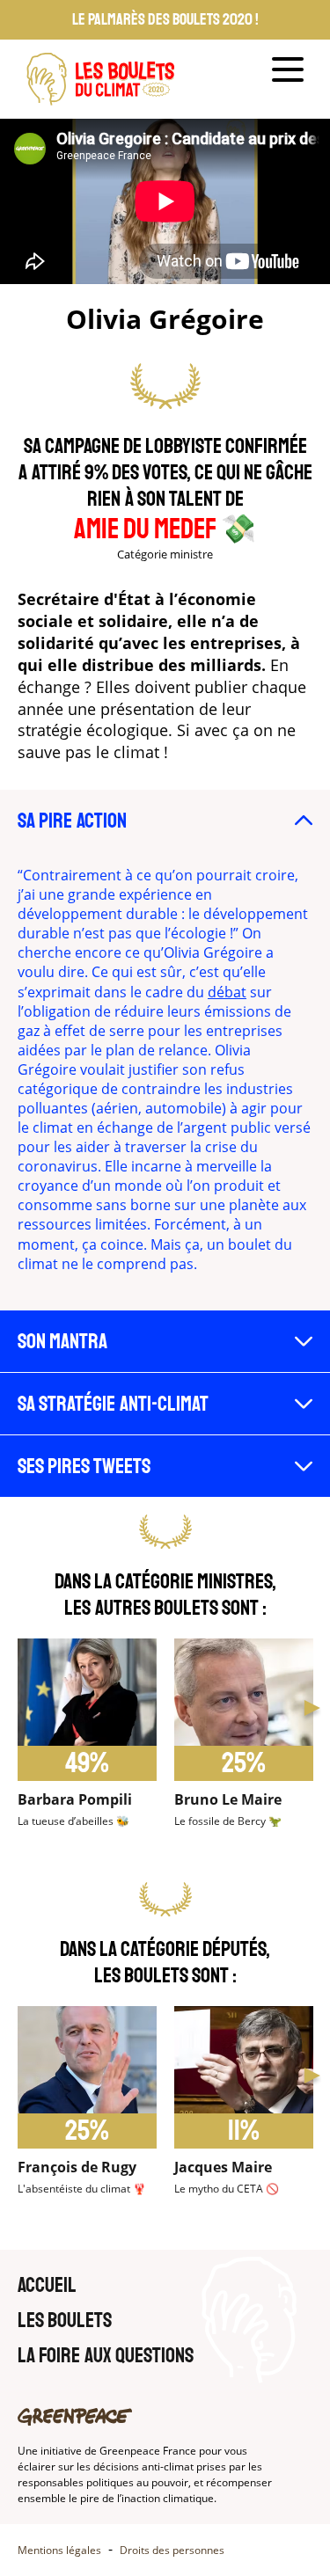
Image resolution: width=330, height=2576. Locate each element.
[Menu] (288, 69)
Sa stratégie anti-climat (113, 1404)
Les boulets (65, 2320)
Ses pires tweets (84, 1466)
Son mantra (62, 1341)
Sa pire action (72, 821)
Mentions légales (59, 2550)
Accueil (47, 2285)
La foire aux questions (106, 2355)
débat (227, 992)
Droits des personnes (172, 2550)
